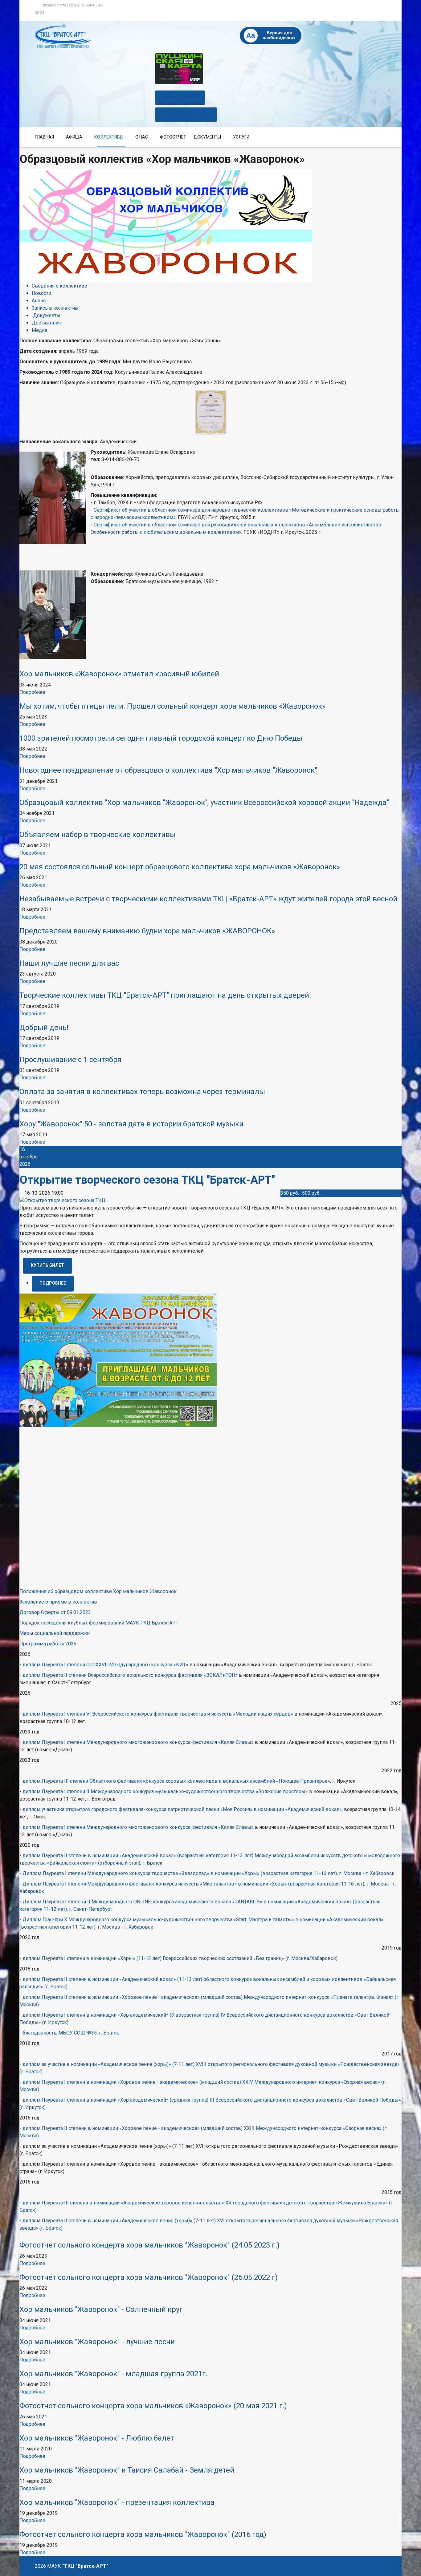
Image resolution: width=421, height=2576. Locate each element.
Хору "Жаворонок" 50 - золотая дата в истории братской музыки (131, 1124)
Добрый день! (44, 1028)
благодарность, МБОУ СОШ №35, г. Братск (71, 2033)
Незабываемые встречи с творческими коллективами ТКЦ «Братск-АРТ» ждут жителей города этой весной (208, 899)
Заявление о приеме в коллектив (58, 1602)
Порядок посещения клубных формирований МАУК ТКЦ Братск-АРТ (99, 1623)
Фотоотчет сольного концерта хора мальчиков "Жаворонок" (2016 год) (143, 2534)
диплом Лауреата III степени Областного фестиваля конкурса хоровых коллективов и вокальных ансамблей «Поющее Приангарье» (176, 1781)
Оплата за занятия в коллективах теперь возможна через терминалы (142, 1092)
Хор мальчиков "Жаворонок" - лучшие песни (97, 2342)
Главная (44, 137)
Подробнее (32, 692)
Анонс (39, 301)
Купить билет (180, 97)
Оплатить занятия (186, 114)
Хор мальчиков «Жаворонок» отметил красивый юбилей (119, 674)
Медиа (39, 330)
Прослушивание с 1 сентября (70, 1060)
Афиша (74, 137)
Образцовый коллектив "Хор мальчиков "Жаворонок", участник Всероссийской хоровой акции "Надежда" (204, 803)
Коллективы (109, 137)
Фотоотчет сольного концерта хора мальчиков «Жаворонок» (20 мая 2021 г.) (153, 2406)
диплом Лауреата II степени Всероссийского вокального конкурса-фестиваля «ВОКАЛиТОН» (130, 1675)
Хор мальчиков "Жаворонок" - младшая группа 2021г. (113, 2374)
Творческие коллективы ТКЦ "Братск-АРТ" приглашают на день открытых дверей (164, 995)
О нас (142, 137)
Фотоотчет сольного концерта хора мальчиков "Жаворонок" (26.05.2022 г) (149, 2277)
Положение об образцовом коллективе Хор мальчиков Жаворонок (98, 1591)
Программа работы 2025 (48, 1644)
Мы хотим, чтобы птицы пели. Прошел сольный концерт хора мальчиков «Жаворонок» (172, 706)
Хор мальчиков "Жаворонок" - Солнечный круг (101, 2309)
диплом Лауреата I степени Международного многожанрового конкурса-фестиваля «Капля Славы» (138, 1742)
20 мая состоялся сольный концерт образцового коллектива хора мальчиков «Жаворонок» (180, 867)
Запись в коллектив (55, 308)
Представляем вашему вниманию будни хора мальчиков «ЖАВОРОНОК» (147, 931)
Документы (207, 137)
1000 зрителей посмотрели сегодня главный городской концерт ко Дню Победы (161, 738)
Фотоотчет (173, 137)
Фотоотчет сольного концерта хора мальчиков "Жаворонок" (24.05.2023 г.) (149, 2245)
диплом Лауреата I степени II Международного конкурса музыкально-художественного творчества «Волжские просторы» (165, 1791)
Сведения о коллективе (59, 286)
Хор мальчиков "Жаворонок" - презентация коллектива (117, 2502)
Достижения (46, 323)
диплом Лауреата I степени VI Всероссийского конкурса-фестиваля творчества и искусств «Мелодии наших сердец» (158, 1714)
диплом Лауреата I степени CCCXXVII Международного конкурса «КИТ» (105, 1665)
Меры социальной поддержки (55, 1633)
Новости (41, 293)
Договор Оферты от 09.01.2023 (55, 1612)
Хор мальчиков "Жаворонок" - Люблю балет (97, 2438)
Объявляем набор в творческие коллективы (98, 835)
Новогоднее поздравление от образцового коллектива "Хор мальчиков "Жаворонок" (168, 770)
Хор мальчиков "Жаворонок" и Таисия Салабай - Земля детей (127, 2470)
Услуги (241, 137)
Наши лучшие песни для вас (69, 963)
